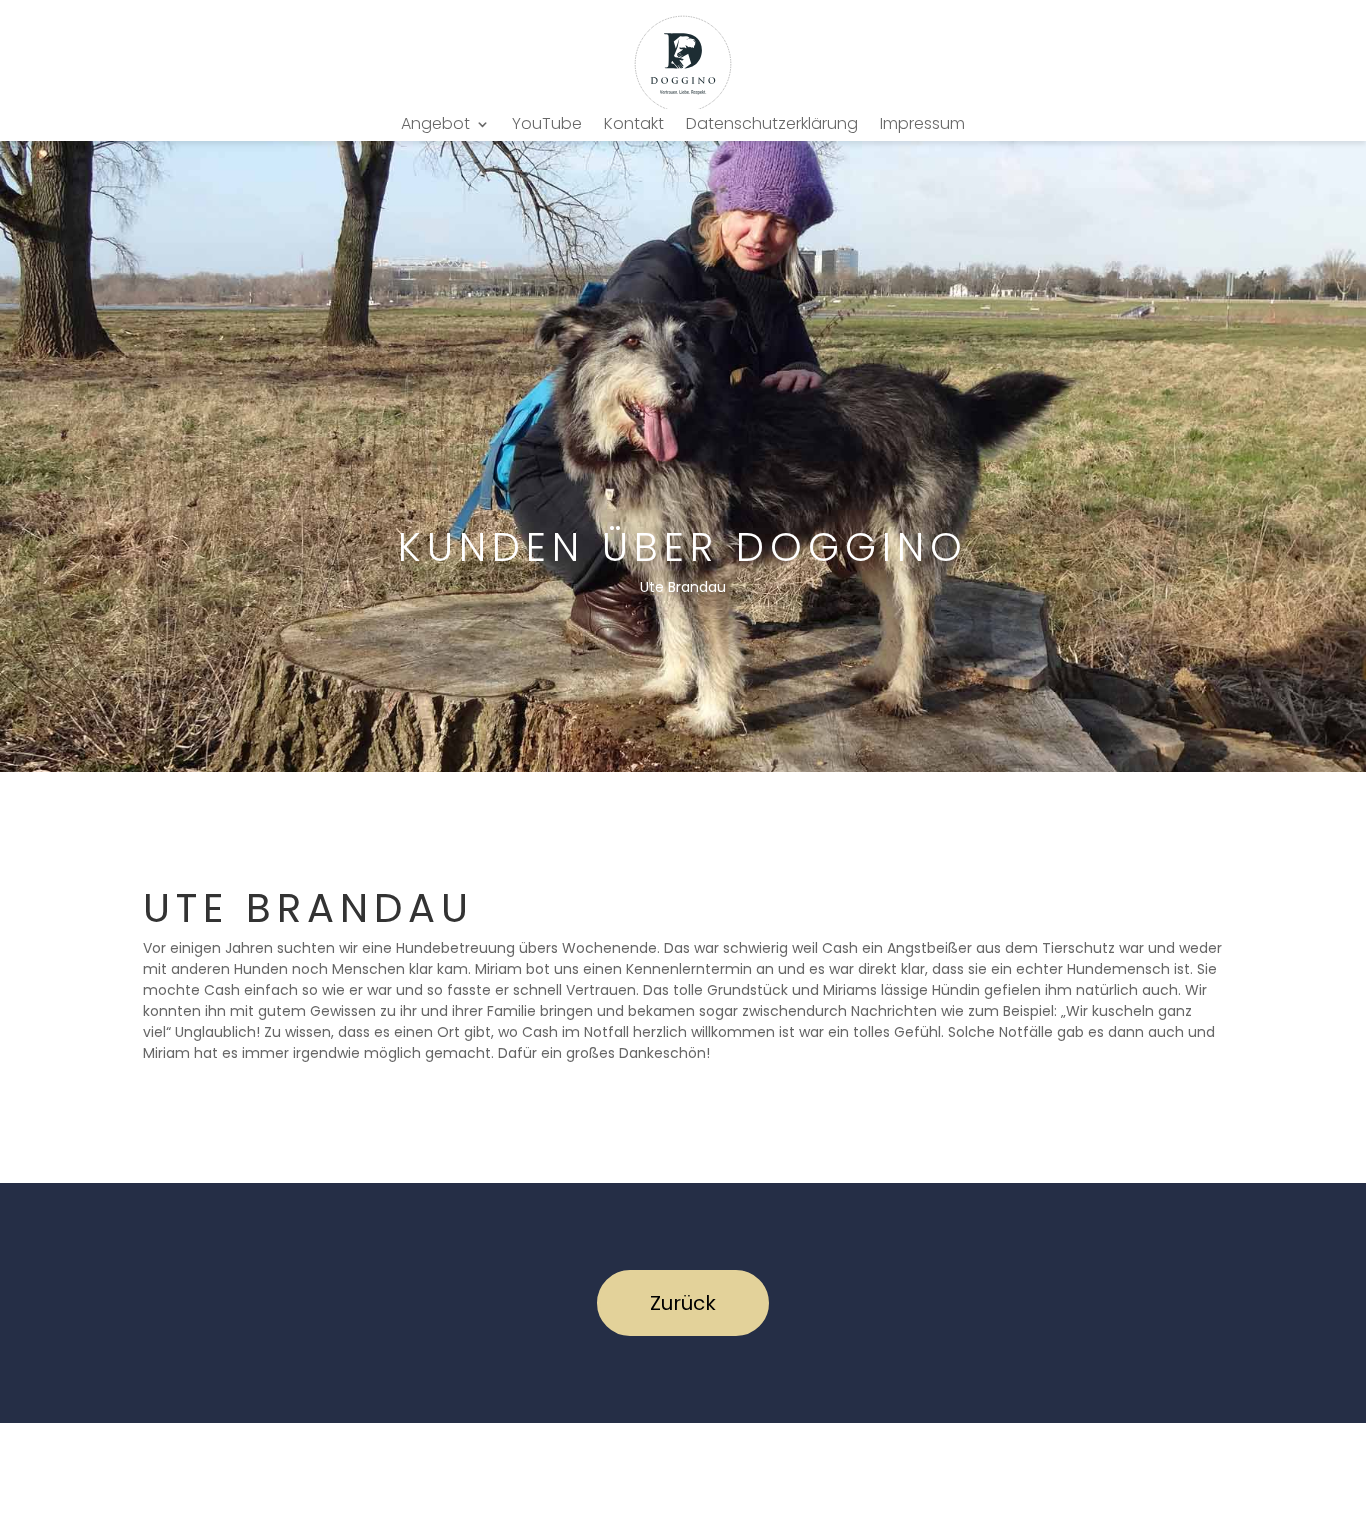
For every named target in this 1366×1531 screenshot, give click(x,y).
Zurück (683, 1303)
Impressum (922, 126)
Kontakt (634, 126)
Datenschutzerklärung (772, 126)
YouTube (547, 126)
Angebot (435, 126)
